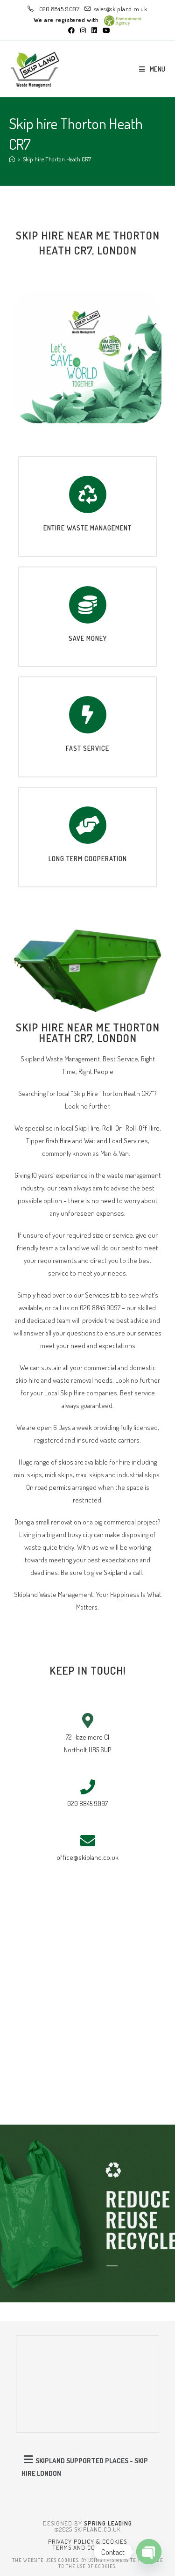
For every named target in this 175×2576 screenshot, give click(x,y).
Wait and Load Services (116, 1141)
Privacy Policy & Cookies (87, 2541)
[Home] (12, 159)
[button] (88, 2466)
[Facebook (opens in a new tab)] (71, 30)
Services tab (102, 1295)
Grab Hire (58, 1141)
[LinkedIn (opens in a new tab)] (94, 30)
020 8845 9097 (58, 9)
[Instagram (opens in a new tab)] (83, 30)
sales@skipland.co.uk (121, 9)
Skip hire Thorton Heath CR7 (57, 159)
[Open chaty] (149, 2552)
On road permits (49, 1487)
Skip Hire (87, 1128)
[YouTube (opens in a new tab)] (105, 30)
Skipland (115, 1572)
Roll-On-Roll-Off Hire (131, 1128)
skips (66, 1462)
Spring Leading (108, 2523)
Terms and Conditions (87, 2547)
